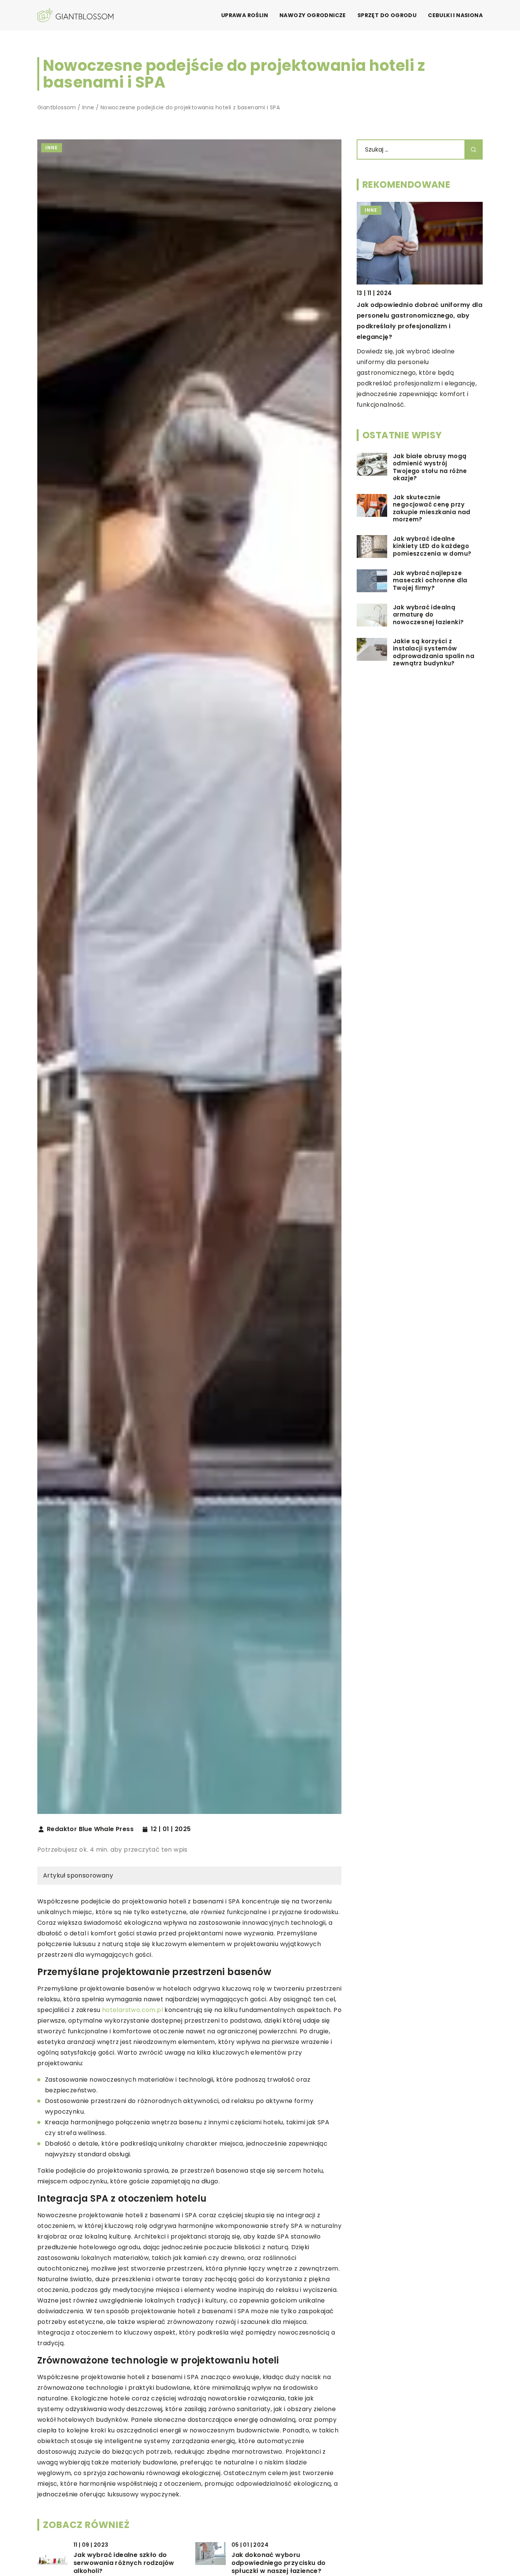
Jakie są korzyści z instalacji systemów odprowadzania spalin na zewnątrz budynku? (434, 653)
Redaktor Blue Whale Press (90, 1829)
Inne (52, 148)
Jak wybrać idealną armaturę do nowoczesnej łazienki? (428, 615)
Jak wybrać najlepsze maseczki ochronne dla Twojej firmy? (430, 581)
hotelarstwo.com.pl (132, 2010)
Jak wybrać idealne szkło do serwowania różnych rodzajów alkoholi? (124, 2563)
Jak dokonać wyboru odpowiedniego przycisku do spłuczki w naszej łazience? (279, 2563)
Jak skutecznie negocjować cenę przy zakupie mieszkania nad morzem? (432, 509)
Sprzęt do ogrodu (387, 15)
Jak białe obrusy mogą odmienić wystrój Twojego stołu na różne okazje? (430, 468)
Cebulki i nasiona (455, 15)
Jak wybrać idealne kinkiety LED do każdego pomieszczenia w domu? (432, 546)
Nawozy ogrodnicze (313, 15)
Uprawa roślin (245, 15)
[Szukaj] (474, 149)
